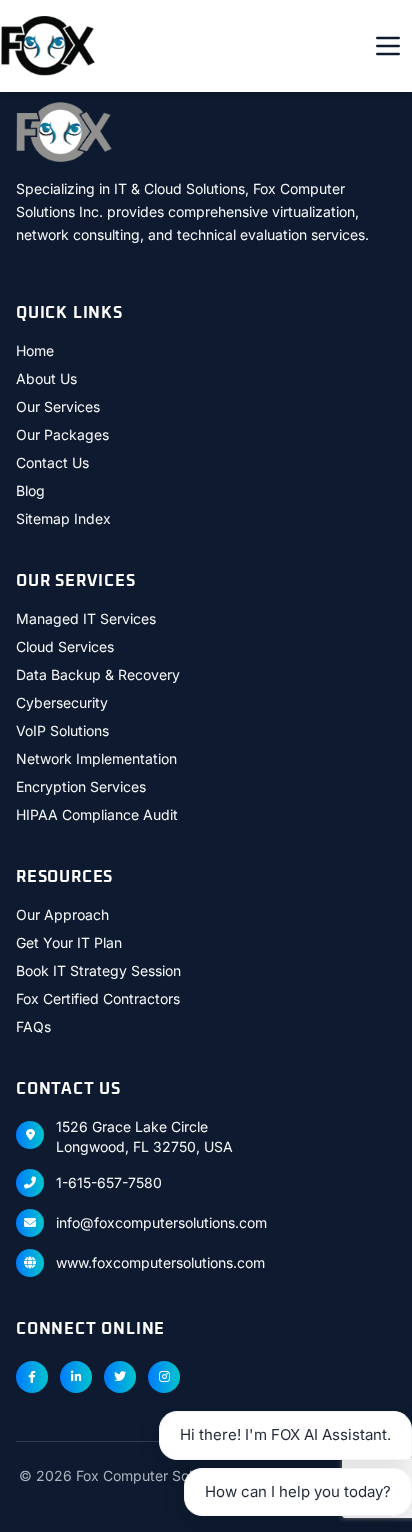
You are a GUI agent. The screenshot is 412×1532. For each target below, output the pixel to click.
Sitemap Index (63, 518)
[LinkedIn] (76, 1377)
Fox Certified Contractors (98, 998)
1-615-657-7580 (109, 1182)
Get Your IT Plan (69, 942)
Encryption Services (81, 786)
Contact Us (52, 462)
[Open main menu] (388, 46)
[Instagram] (164, 1377)
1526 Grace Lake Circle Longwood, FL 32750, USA (144, 1136)
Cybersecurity (62, 702)
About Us (46, 378)
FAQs (33, 1026)
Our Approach (62, 914)
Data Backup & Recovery (98, 674)
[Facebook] (32, 1377)
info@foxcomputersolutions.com (161, 1222)
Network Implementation (96, 758)
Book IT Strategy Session (98, 970)
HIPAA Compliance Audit (97, 814)
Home (35, 350)
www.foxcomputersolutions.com (160, 1262)
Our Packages (62, 434)
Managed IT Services (86, 618)
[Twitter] (120, 1377)
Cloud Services (65, 646)
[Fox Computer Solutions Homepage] (48, 46)
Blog (30, 490)
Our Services (58, 406)
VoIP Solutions (62, 730)
